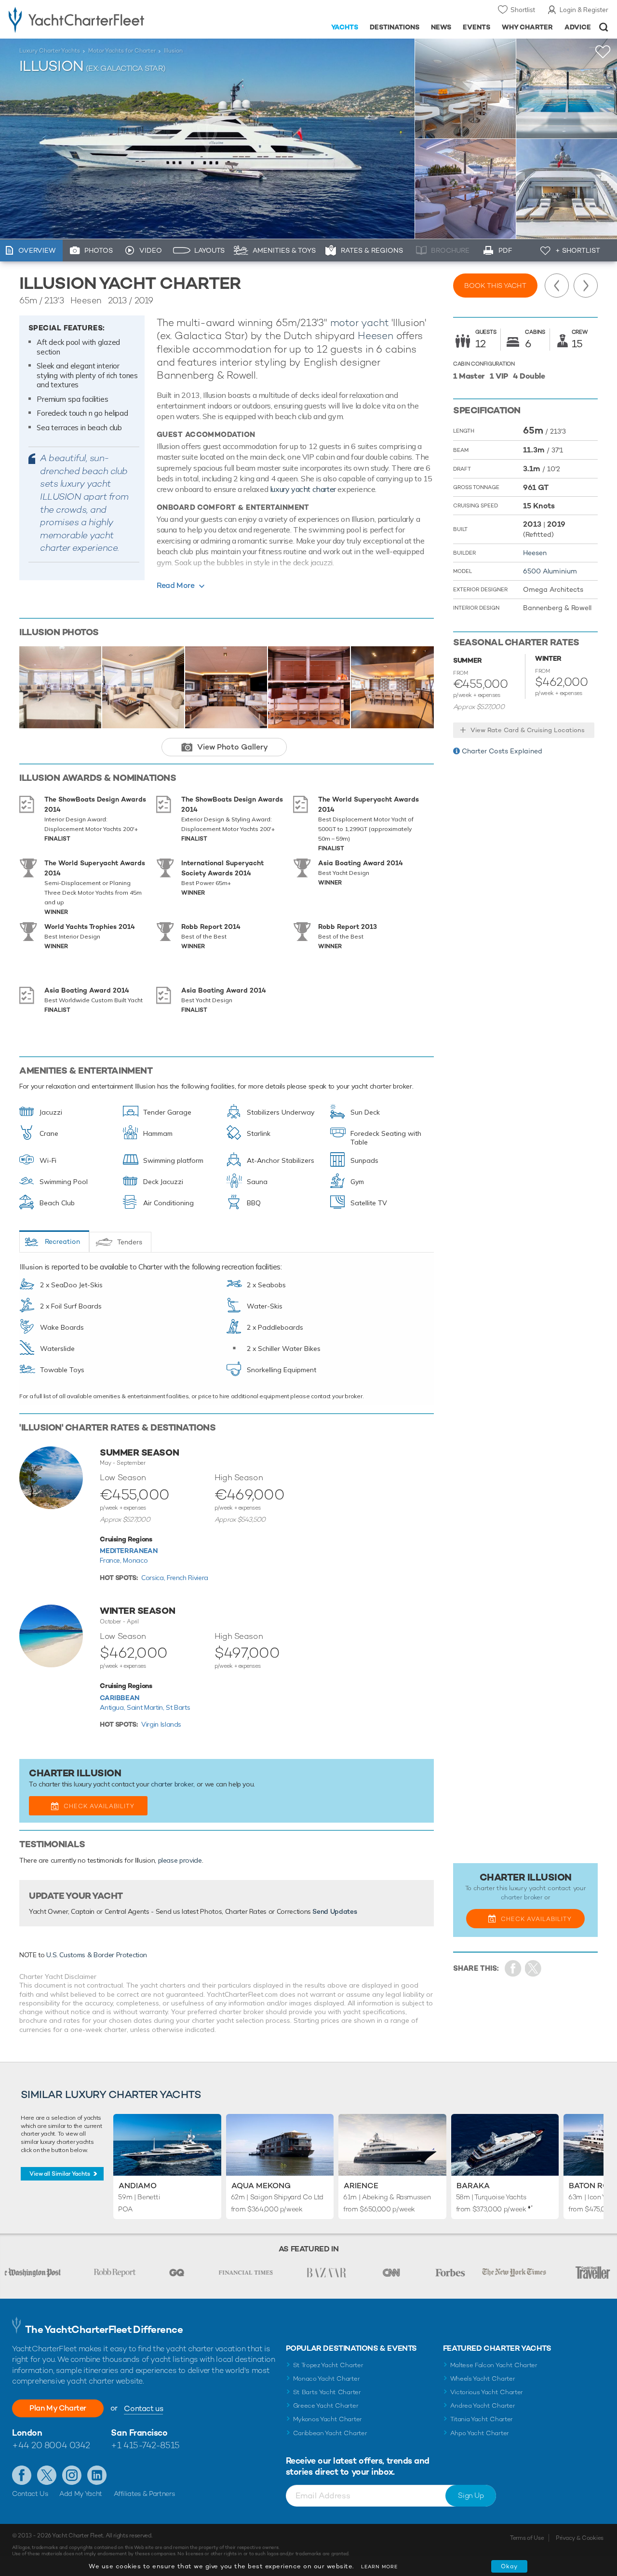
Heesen (376, 335)
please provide (180, 1860)
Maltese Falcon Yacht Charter (494, 2365)
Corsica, (154, 1578)
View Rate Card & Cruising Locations (528, 730)
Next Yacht (586, 286)
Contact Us (30, 2494)
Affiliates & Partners (144, 2494)
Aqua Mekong (261, 2186)
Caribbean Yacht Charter (330, 2433)
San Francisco (139, 2433)
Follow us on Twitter (47, 2475)
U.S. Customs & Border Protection (97, 1955)
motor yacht (360, 322)
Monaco (135, 1560)
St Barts (178, 1707)
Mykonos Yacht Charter (328, 2419)
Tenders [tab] (130, 1242)
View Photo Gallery (233, 747)
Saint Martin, (146, 1707)
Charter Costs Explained (502, 751)
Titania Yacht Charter (482, 2419)
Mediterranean (128, 1551)
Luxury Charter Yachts (50, 51)
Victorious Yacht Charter (487, 2392)
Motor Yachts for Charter (122, 51)
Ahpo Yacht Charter (480, 2433)
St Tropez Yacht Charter (328, 2365)
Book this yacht (495, 286)
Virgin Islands (161, 1724)
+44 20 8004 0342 (51, 2445)
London (27, 2433)
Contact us (143, 2408)
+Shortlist (603, 52)
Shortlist (523, 10)
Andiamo (138, 2186)
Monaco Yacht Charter (327, 2378)
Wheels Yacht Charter (483, 2378)
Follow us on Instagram (72, 2475)
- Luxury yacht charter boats (96, 19)
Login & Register (584, 10)
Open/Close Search (604, 27)
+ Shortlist (578, 250)
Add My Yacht (81, 2494)
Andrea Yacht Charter (483, 2406)
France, (111, 1560)
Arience (361, 2186)
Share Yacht (533, 1969)
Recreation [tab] (62, 1241)
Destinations (395, 27)
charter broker (172, 1784)
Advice (578, 27)
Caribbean (120, 1698)
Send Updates (335, 1911)
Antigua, (113, 1707)
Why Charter (528, 27)
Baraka (473, 2186)
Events (476, 27)
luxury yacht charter (303, 489)
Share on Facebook (513, 1969)
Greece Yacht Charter (326, 2406)
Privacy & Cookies (580, 2538)
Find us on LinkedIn (97, 2475)
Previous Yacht (557, 286)
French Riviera (188, 1578)
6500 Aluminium (550, 571)
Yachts (345, 27)
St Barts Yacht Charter (327, 2392)
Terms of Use (527, 2538)
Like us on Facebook (22, 2475)
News (441, 27)
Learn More (379, 2567)
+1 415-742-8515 (145, 2445)
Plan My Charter (58, 2408)
